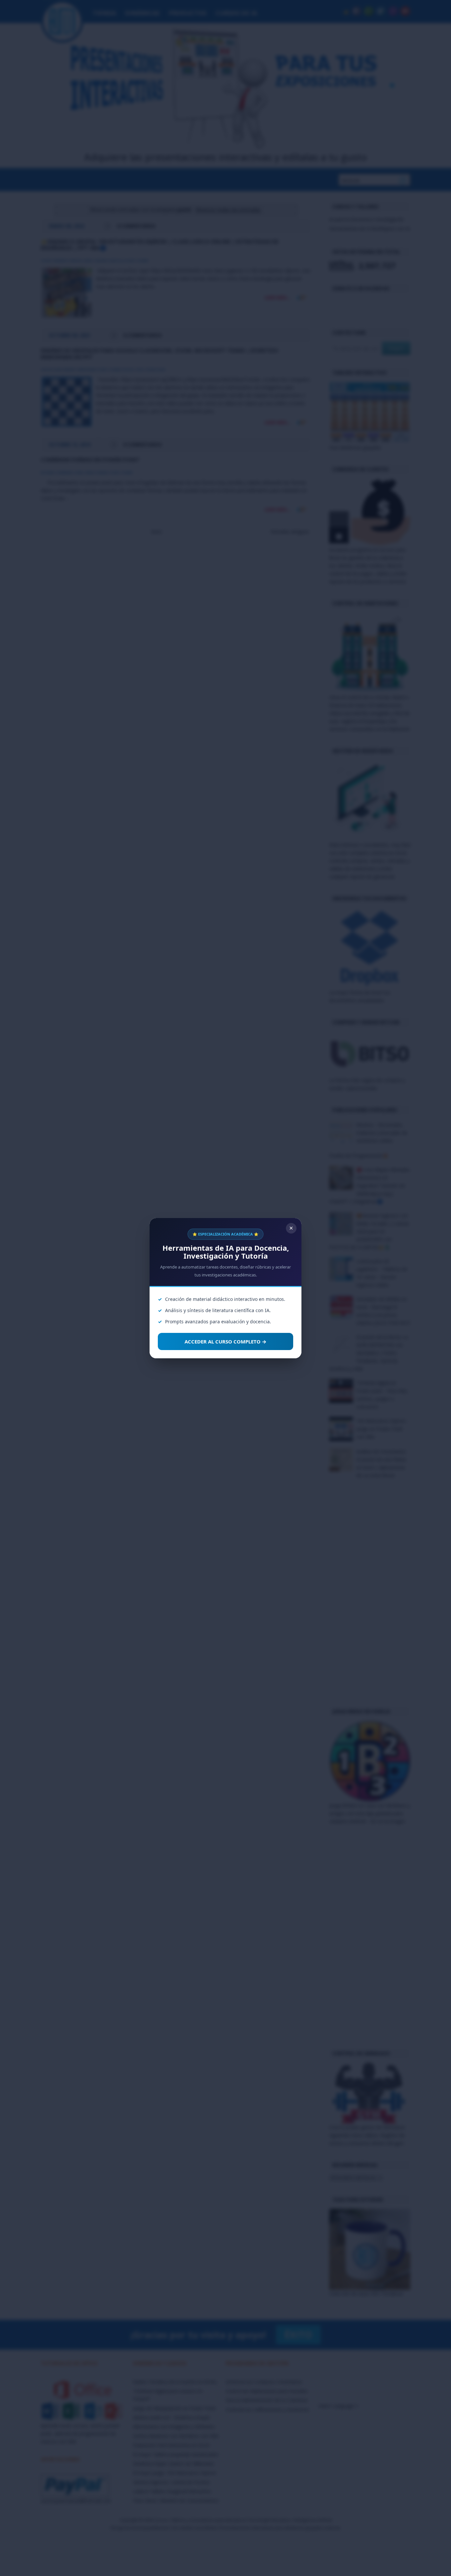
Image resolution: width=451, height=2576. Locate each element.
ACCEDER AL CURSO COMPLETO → (225, 1341)
